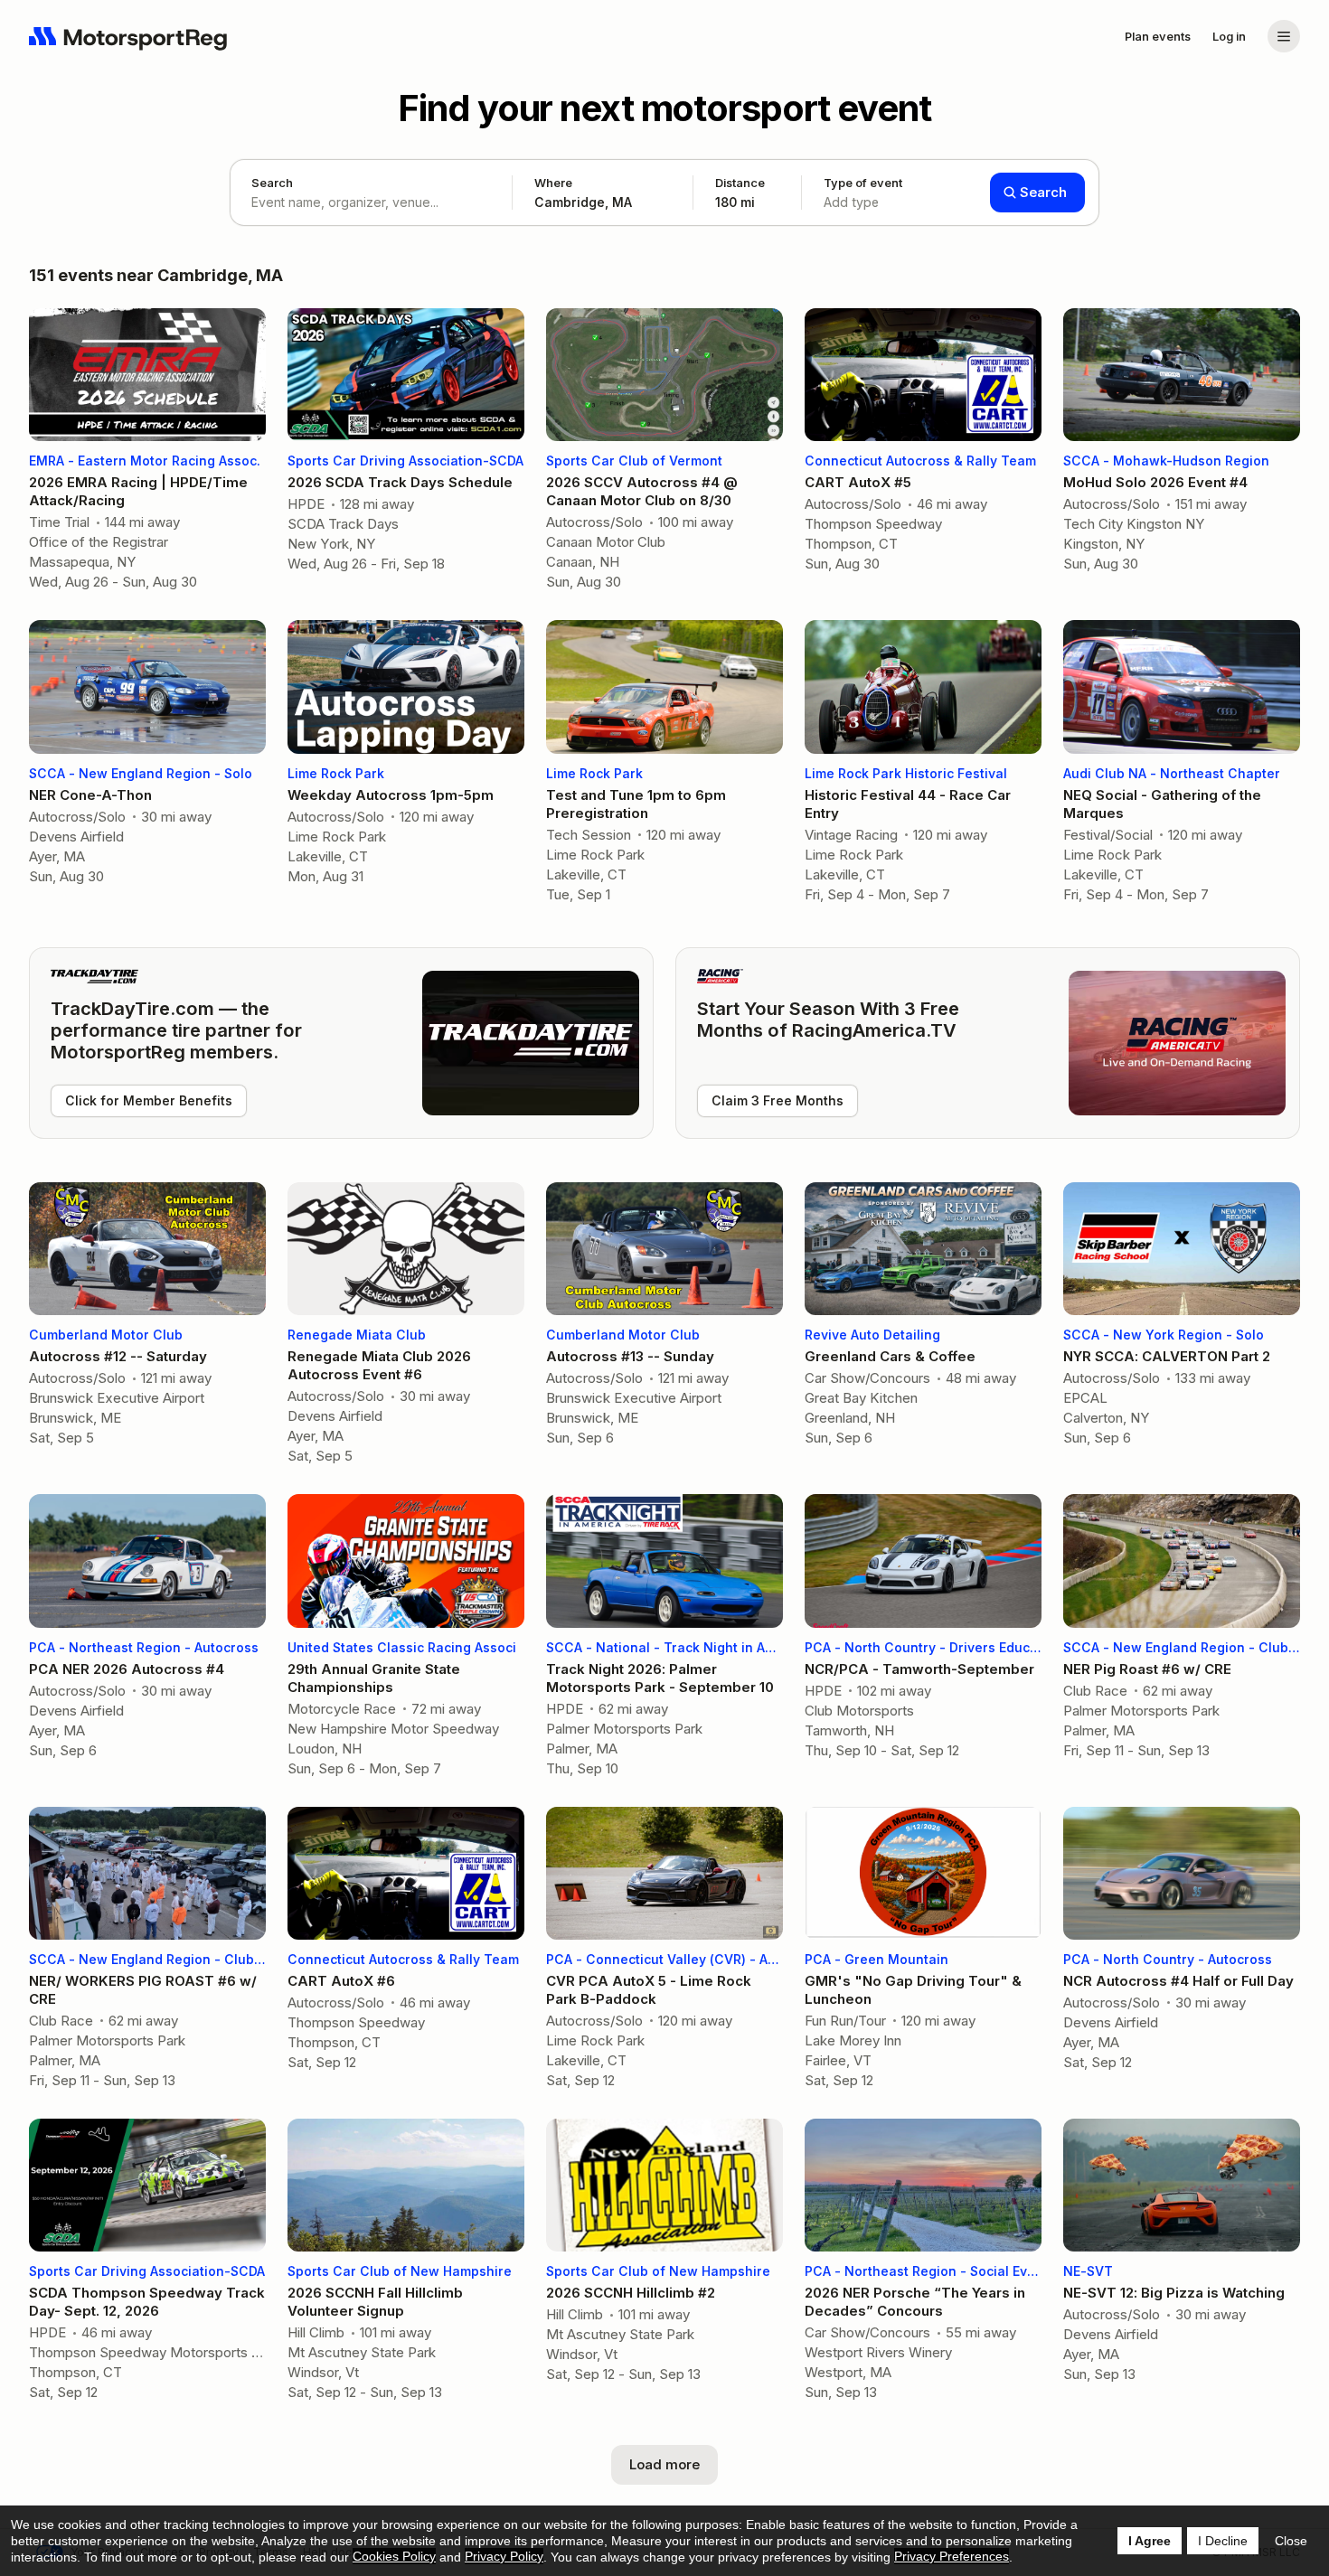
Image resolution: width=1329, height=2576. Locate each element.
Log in (1229, 36)
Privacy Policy (504, 2556)
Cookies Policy (394, 2556)
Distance (740, 193)
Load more (664, 2464)
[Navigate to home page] (128, 36)
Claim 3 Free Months (778, 1100)
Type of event (863, 193)
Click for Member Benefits (149, 1100)
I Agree (1150, 2541)
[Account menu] (1284, 36)
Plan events (1158, 36)
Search (272, 183)
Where (553, 183)
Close (1291, 2541)
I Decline (1223, 2541)
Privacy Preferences (952, 2556)
